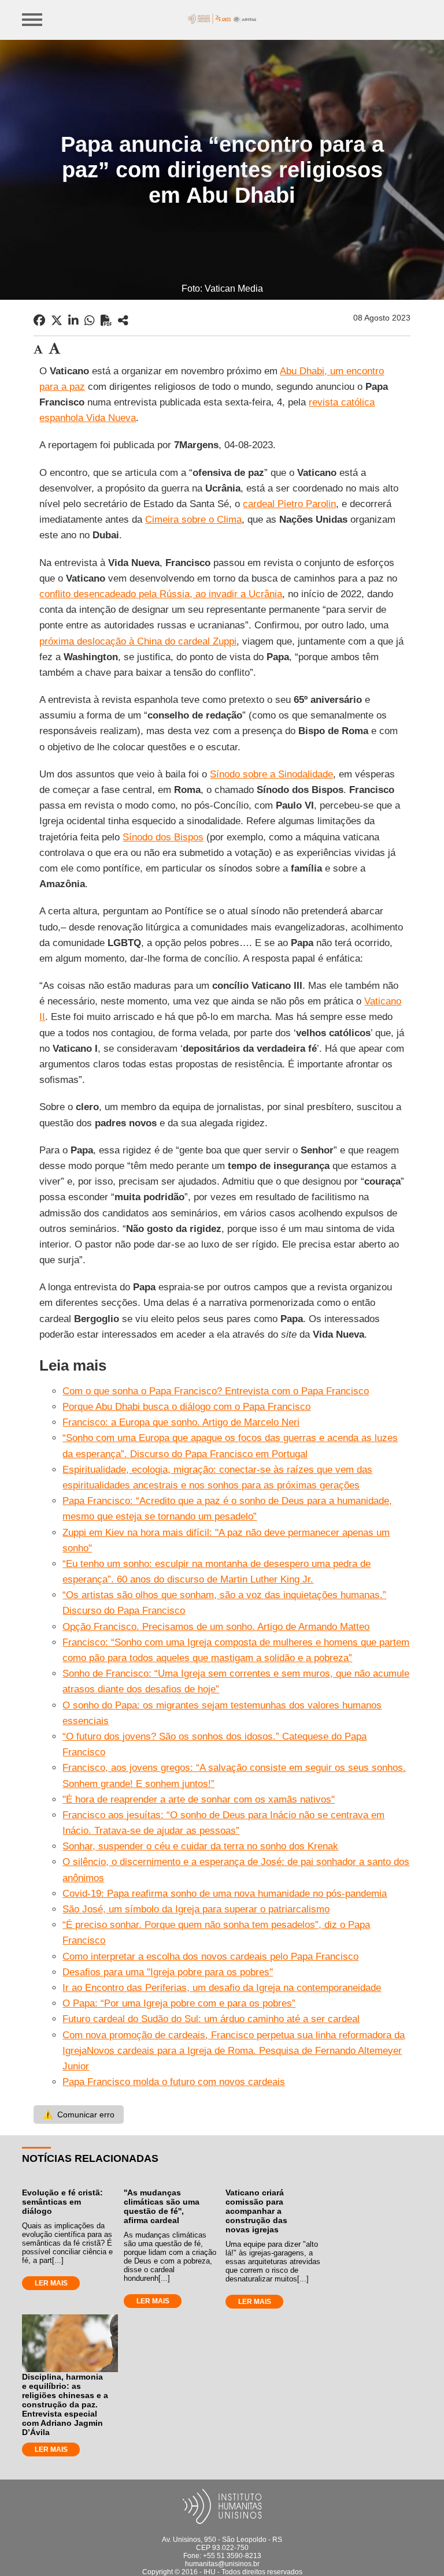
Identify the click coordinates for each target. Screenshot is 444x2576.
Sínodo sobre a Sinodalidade (271, 774)
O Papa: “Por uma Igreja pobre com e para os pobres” (179, 2003)
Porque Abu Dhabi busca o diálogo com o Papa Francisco (186, 1407)
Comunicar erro (79, 2115)
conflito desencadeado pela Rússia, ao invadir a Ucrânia (161, 594)
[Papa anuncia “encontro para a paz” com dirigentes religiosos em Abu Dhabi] (123, 321)
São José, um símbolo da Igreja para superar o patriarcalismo (196, 1909)
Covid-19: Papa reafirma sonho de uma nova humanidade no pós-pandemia (225, 1894)
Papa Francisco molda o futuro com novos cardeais (174, 2082)
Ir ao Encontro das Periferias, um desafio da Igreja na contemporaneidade (222, 1988)
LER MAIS (51, 2283)
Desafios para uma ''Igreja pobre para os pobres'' (168, 1972)
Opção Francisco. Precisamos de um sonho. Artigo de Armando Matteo (216, 1627)
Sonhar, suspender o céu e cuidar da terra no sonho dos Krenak (200, 1846)
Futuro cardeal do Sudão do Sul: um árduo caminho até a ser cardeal (211, 2019)
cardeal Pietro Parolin (289, 504)
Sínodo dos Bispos (163, 837)
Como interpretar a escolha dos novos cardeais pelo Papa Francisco (210, 1957)
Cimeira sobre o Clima (193, 520)
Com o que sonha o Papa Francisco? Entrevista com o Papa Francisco (216, 1391)
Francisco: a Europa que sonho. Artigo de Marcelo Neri (181, 1422)
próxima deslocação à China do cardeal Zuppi (138, 641)
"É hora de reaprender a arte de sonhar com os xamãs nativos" (199, 1799)
